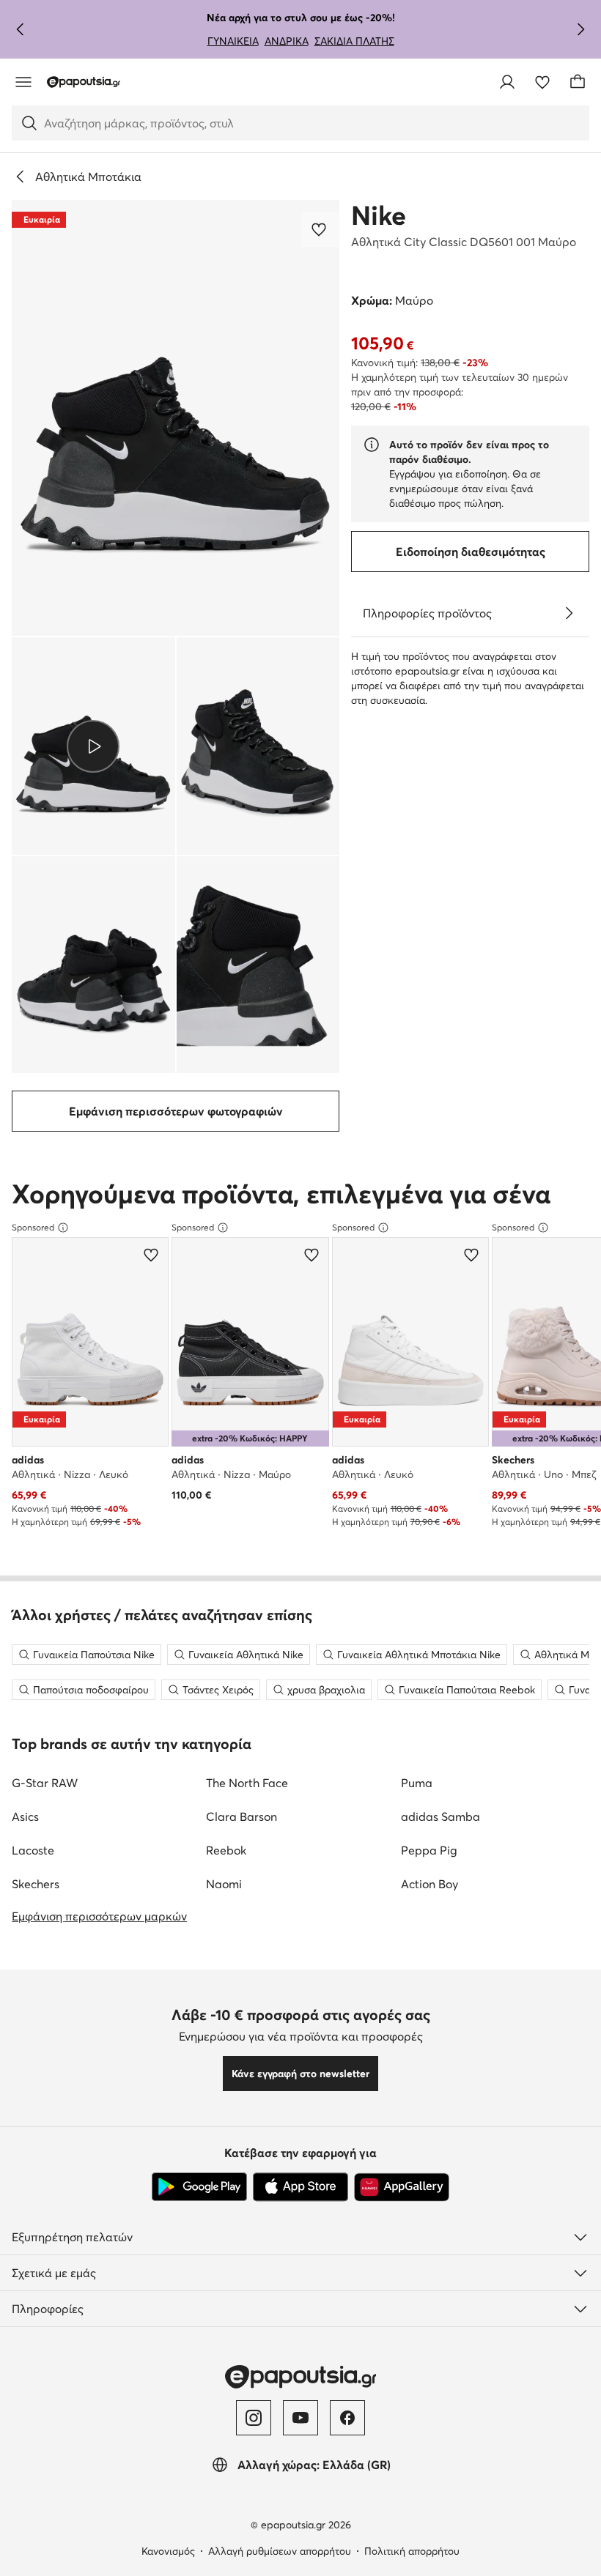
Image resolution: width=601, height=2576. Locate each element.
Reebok (226, 1850)
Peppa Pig (429, 1850)
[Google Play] (199, 2187)
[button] (176, 418)
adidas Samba (440, 1816)
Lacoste (33, 1850)
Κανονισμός (168, 2551)
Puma (417, 1783)
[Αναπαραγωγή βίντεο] (93, 746)
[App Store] (300, 2187)
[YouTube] (300, 2418)
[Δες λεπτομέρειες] (569, 613)
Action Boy (429, 1884)
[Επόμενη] (580, 29)
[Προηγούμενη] (21, 29)
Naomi (224, 1884)
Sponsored (33, 1227)
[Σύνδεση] (507, 82)
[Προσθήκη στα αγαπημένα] (320, 229)
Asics (25, 1816)
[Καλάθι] (578, 82)
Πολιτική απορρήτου (412, 2551)
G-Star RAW (45, 1783)
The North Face (247, 1783)
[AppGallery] (402, 2187)
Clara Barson (241, 1816)
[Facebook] (347, 2418)
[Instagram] (254, 2418)
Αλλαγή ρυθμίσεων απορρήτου (280, 2551)
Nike (379, 215)
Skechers (36, 1884)
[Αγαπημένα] (542, 82)
